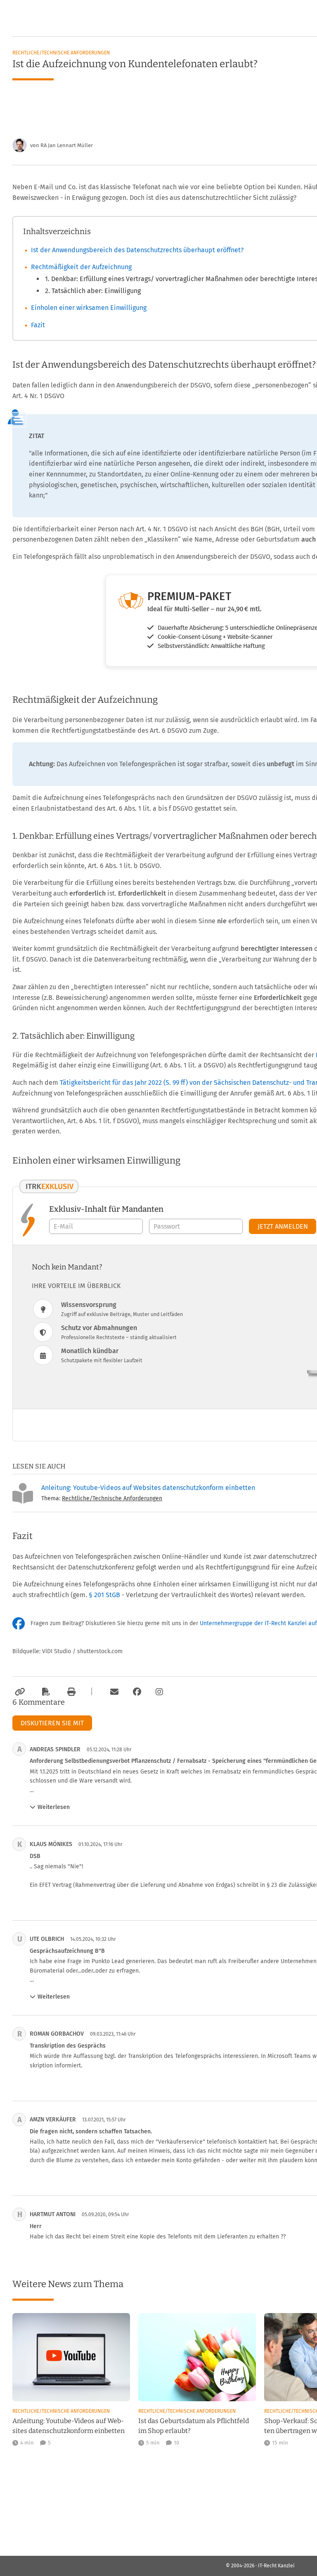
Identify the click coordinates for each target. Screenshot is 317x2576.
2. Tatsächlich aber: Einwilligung (93, 291)
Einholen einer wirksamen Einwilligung (89, 308)
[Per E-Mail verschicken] (113, 1692)
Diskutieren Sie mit (52, 1723)
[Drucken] (70, 1692)
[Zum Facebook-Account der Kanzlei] (137, 1692)
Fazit (38, 325)
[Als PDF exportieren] (45, 1692)
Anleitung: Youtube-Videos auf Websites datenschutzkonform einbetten (148, 1488)
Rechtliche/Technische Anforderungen (61, 53)
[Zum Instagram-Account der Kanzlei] (159, 1692)
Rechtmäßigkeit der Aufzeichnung (81, 267)
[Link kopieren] (19, 1692)
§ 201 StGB (104, 1595)
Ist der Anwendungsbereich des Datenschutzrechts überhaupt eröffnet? (137, 250)
